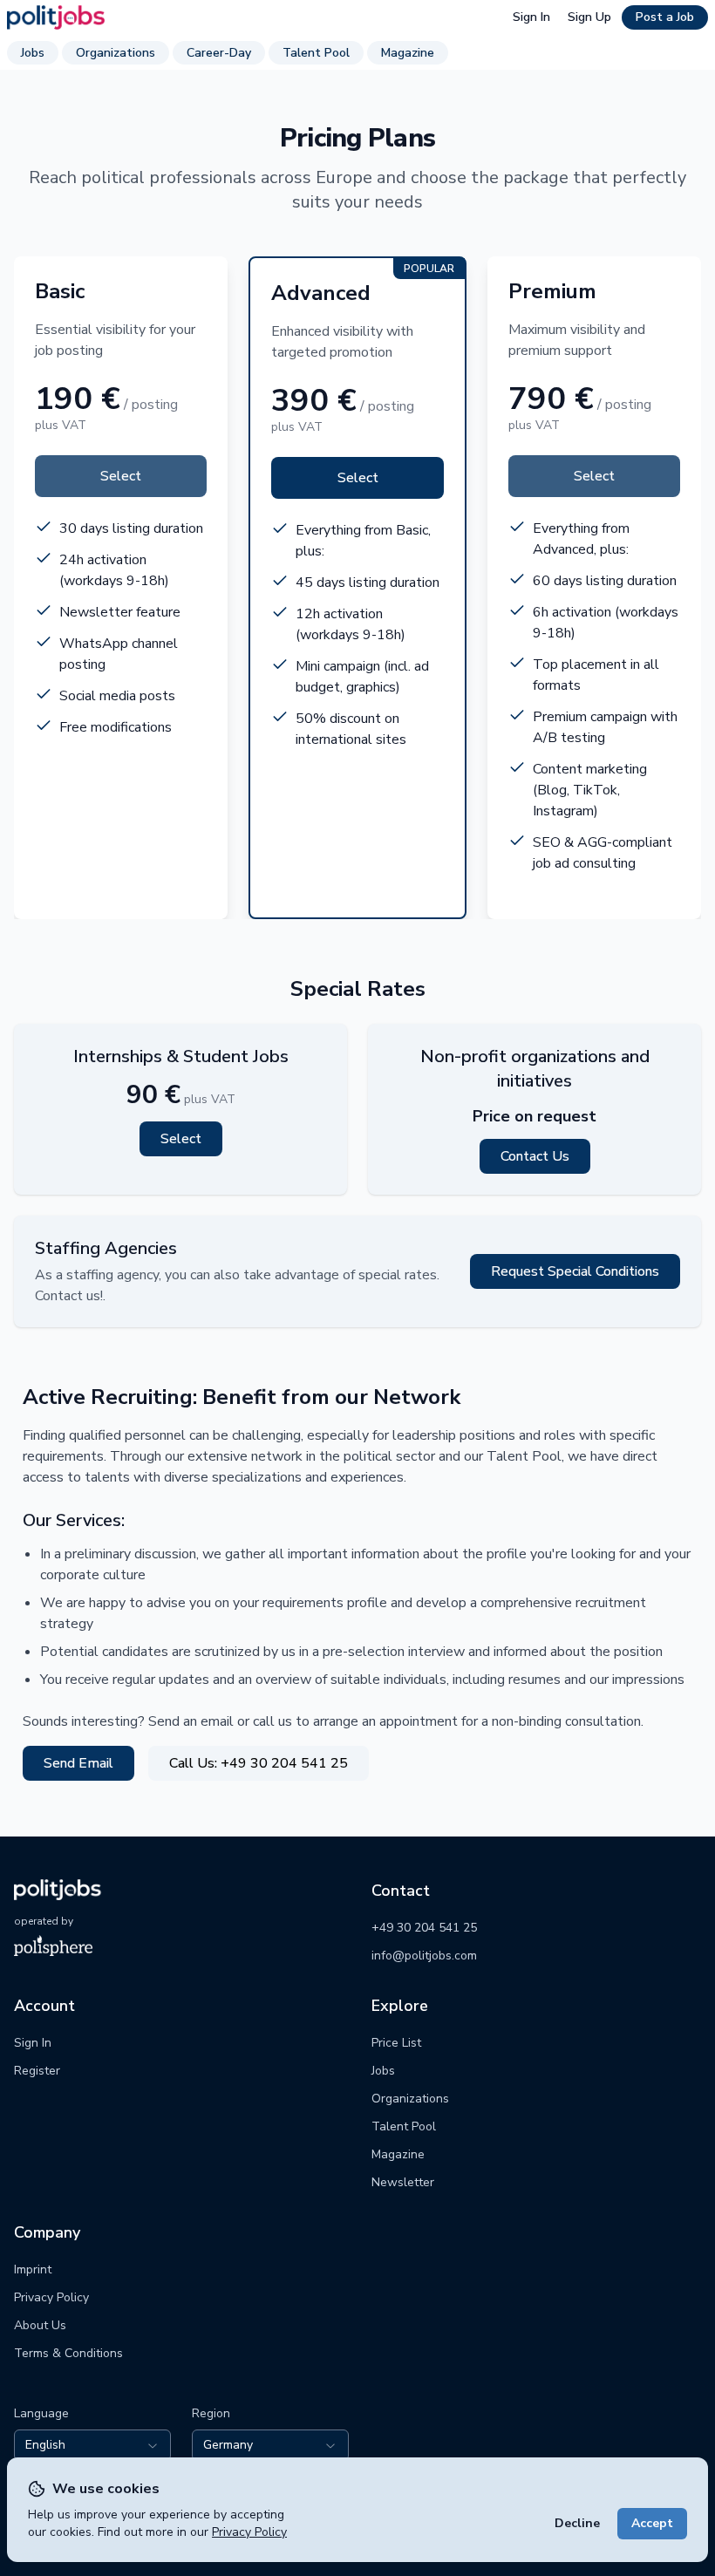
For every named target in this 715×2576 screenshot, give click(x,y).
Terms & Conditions (68, 2353)
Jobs (33, 53)
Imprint (33, 2269)
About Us (40, 2325)
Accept (652, 2523)
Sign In (531, 17)
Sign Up (589, 17)
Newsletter (403, 2182)
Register (37, 2071)
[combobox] (92, 2445)
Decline (577, 2523)
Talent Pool (316, 53)
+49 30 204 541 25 (424, 1928)
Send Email (78, 1763)
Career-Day (219, 53)
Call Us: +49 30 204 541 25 (259, 1763)
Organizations (116, 53)
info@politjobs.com (424, 1956)
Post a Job (665, 17)
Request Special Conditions (575, 1271)
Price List (396, 2043)
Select (121, 476)
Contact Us (535, 1156)
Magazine (408, 53)
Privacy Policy (249, 2532)
